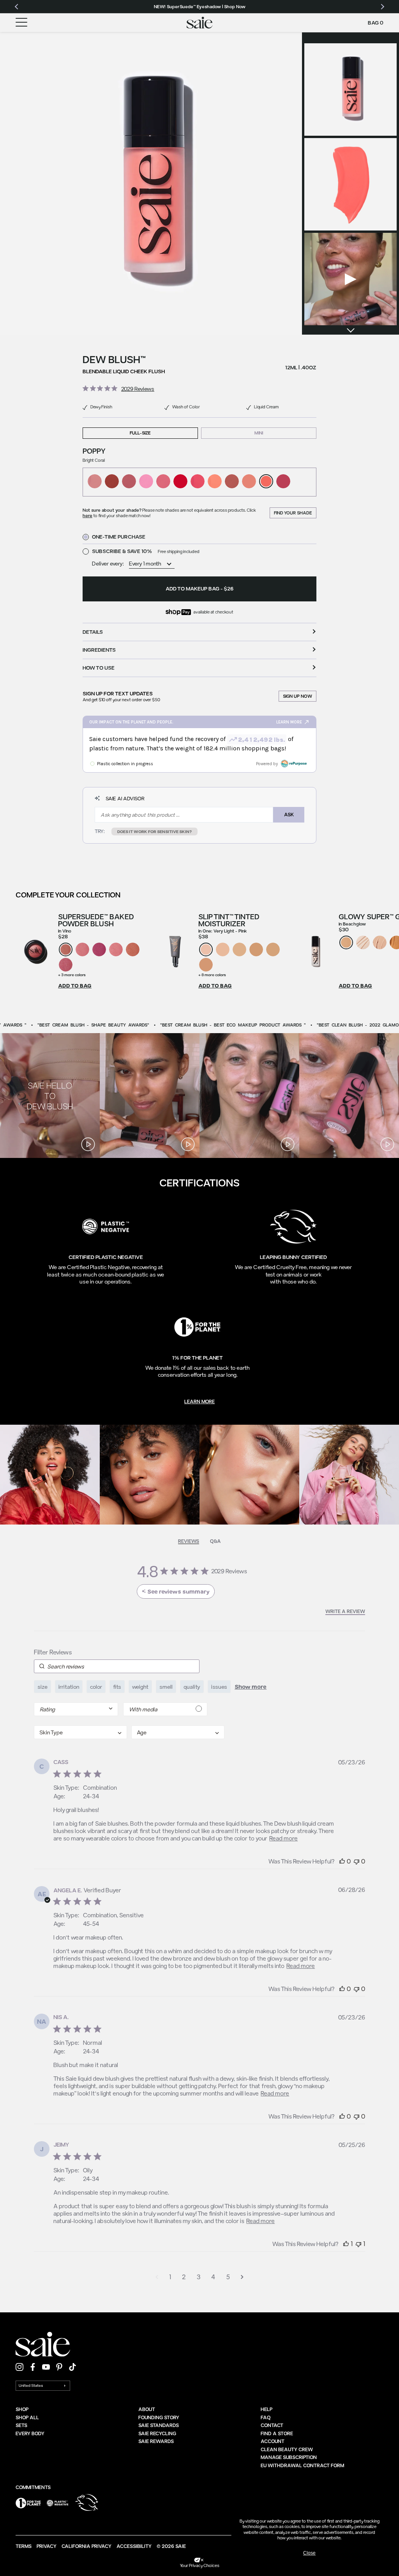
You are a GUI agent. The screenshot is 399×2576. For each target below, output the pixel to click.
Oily (88, 2170)
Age (59, 1796)
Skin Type (66, 1787)
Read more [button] (283, 1838)
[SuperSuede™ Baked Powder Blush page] (35, 951)
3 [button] (199, 2277)
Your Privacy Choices (200, 2565)
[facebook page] (33, 2367)
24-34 (91, 1796)
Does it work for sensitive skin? (154, 831)
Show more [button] (251, 1687)
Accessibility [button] (134, 2546)
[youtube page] (46, 2367)
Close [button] (309, 2553)
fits (117, 1687)
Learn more (199, 1401)
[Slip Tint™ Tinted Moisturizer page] (175, 951)
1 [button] (170, 2277)
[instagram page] (19, 2367)
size (42, 1687)
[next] (350, 330)
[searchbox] (117, 1666)
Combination (100, 1787)
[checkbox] (165, 1709)
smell (166, 1687)
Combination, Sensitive (113, 1915)
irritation (69, 1687)
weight (140, 1687)
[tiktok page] (72, 2367)
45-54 (91, 1924)
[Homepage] (200, 23)
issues (219, 1687)
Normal (93, 2042)
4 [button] (213, 2277)
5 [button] (228, 2277)
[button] (151, 183)
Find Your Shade (293, 513)
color (96, 1687)
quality (192, 1687)
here (87, 515)
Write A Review (345, 1611)
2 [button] (184, 2277)
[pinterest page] (59, 2367)
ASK (289, 814)
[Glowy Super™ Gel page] (315, 951)
